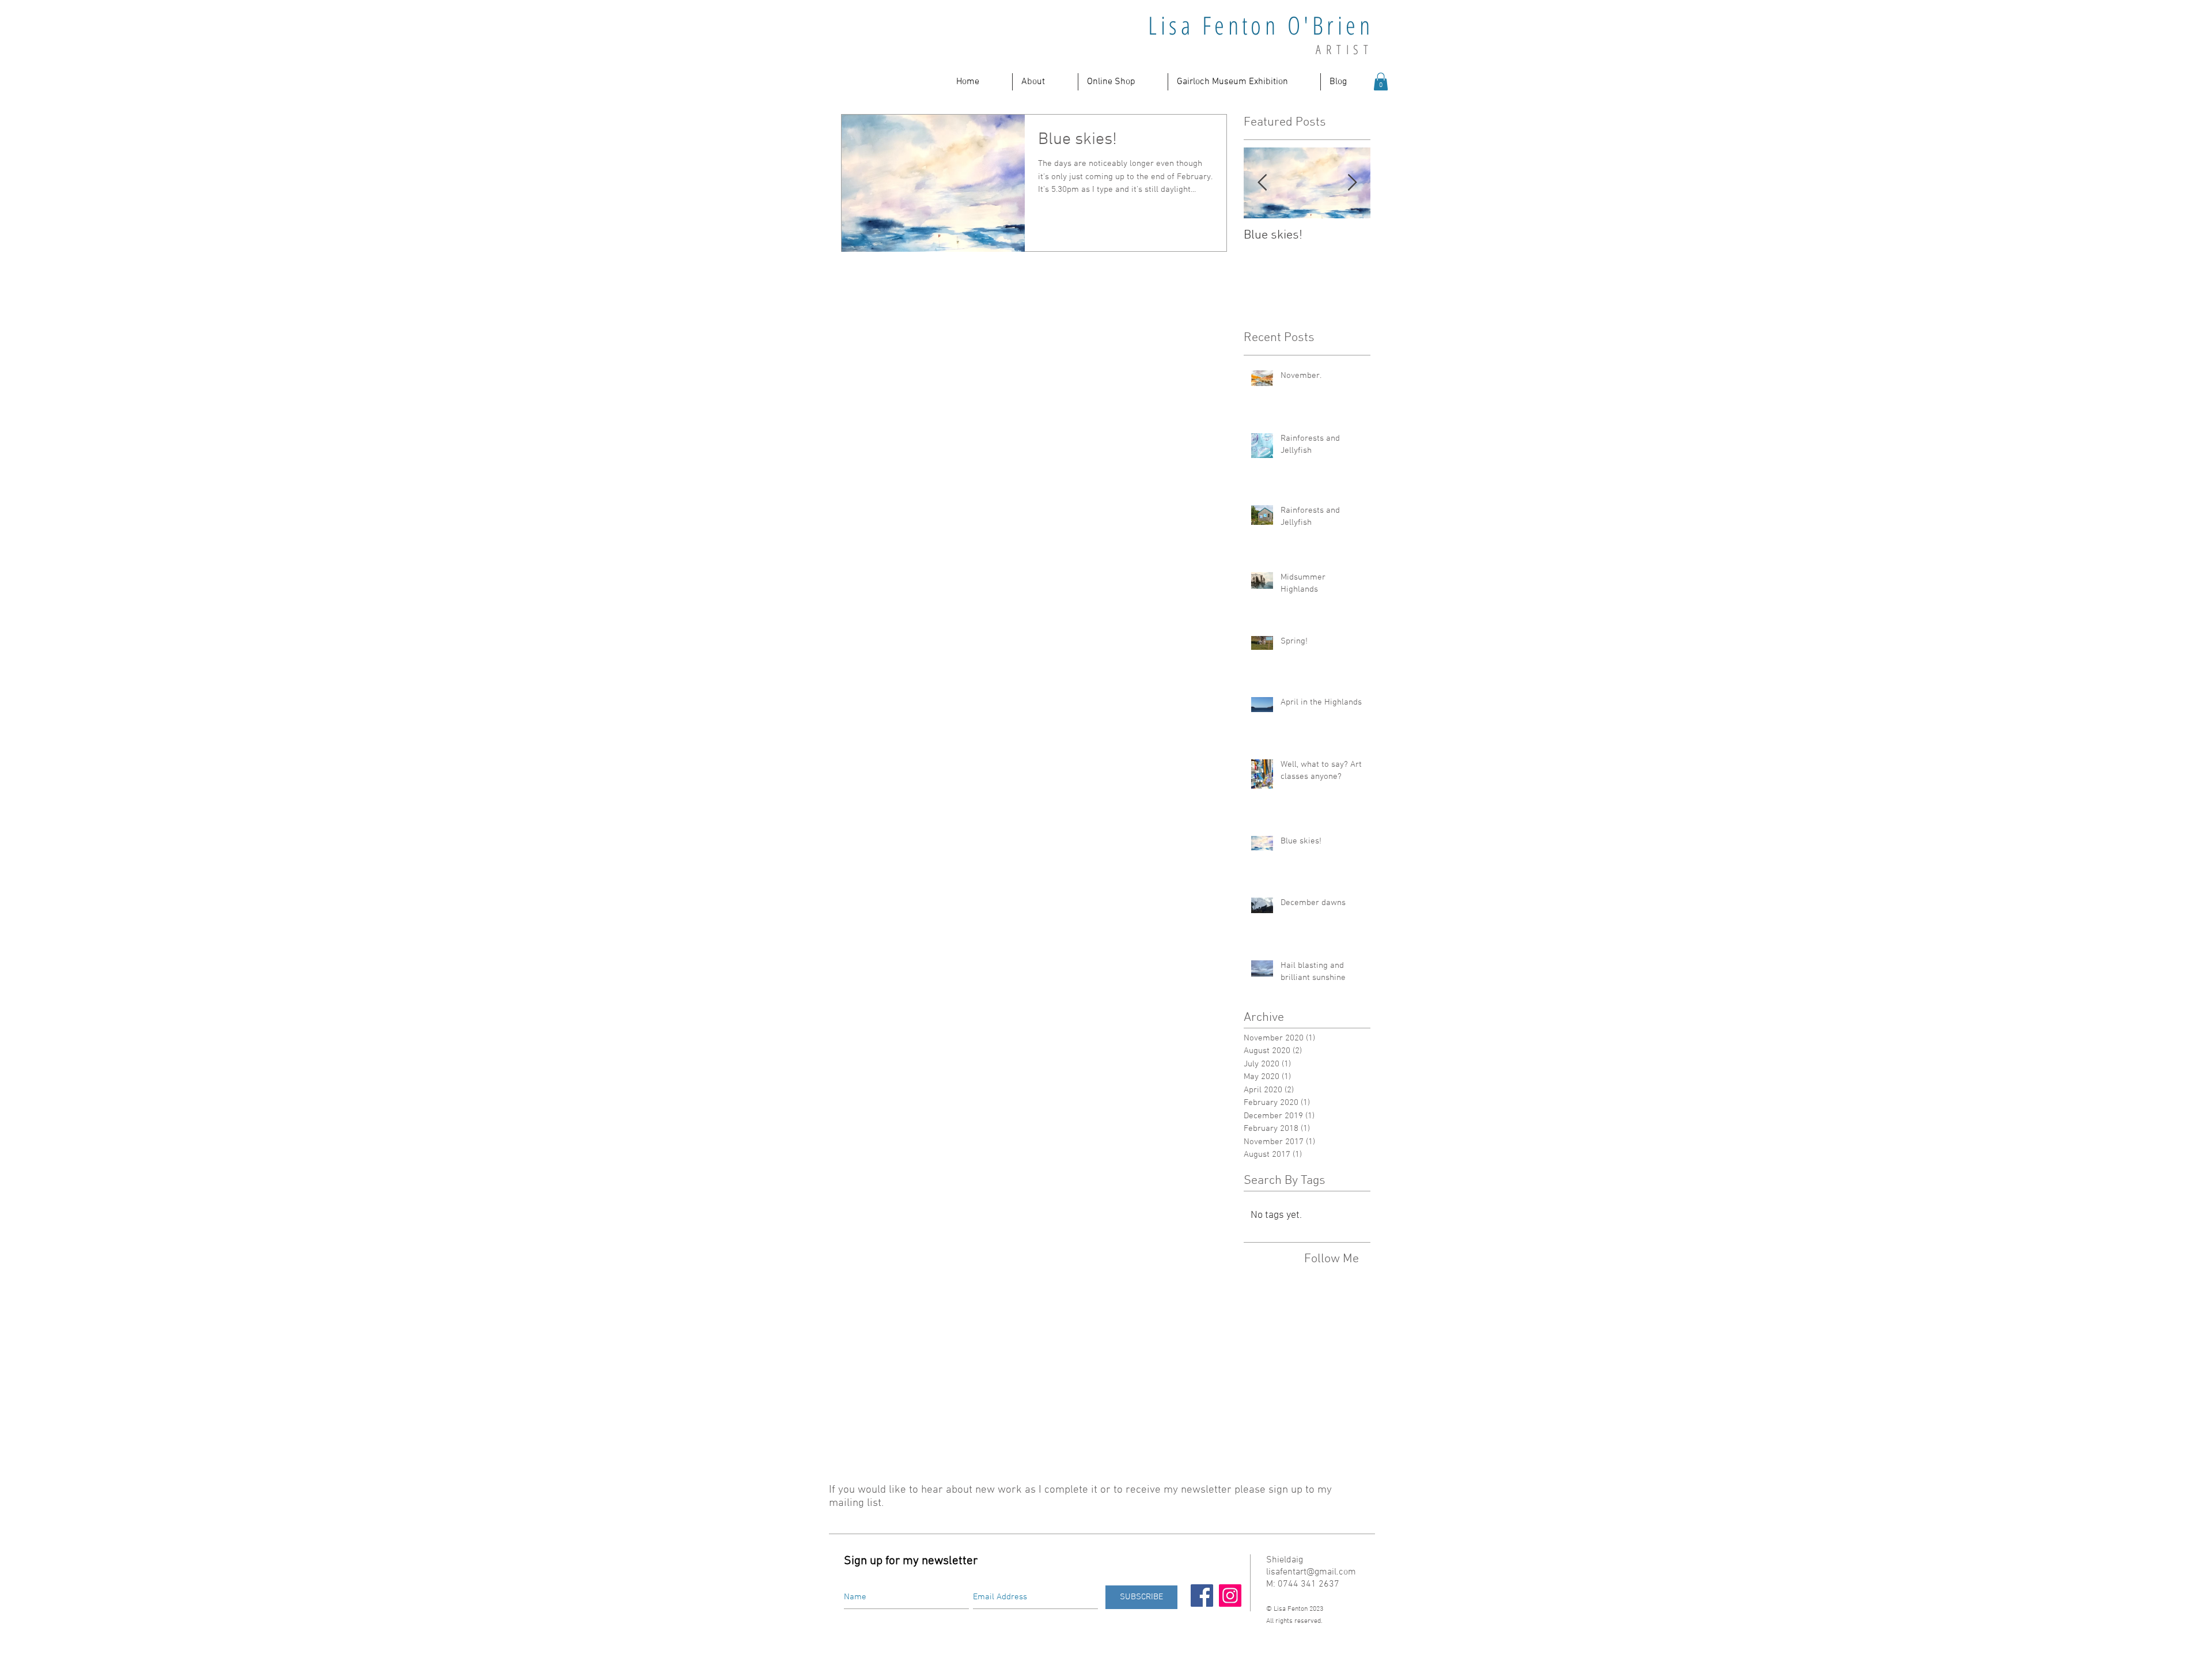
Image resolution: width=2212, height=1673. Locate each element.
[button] (1045, 82)
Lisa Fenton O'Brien (1261, 25)
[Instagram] (1230, 1596)
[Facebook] (1202, 1596)
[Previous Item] (1262, 183)
